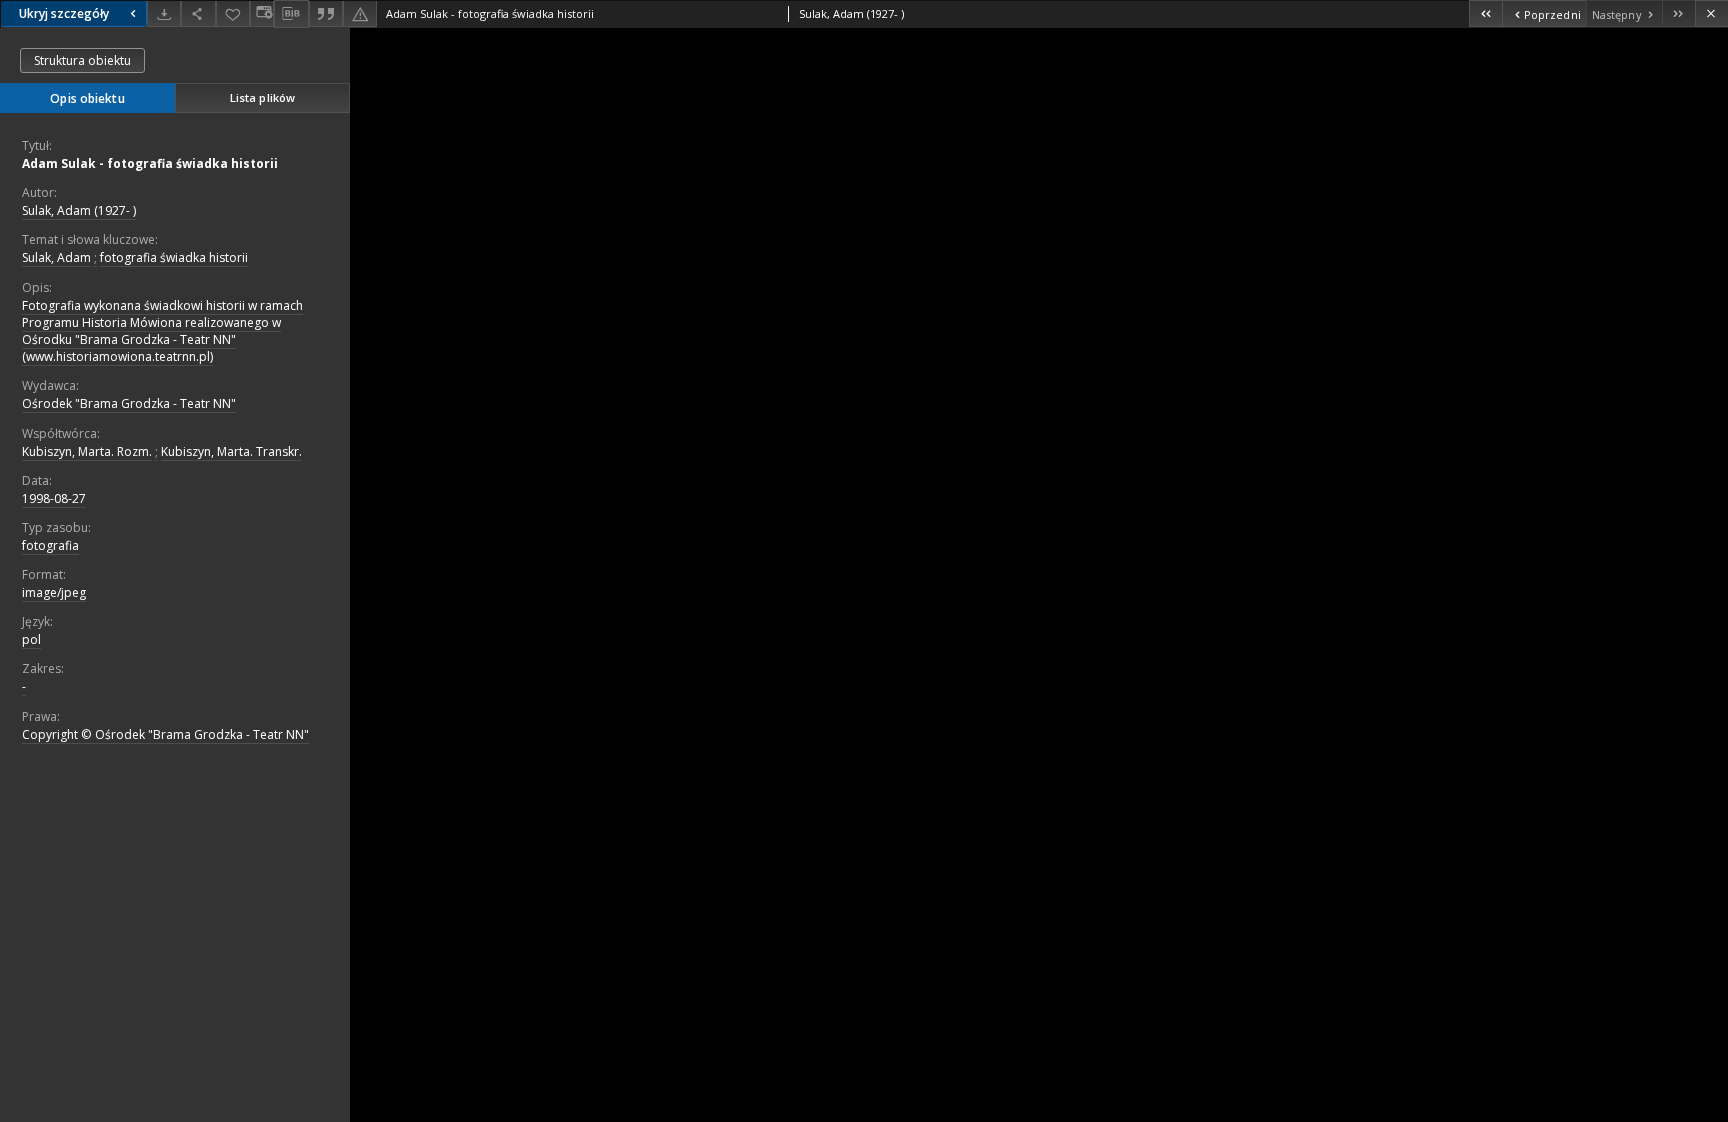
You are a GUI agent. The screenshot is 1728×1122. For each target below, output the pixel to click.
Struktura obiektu (82, 60)
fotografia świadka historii (174, 257)
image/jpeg (54, 592)
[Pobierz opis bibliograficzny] (291, 14)
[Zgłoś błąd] (360, 13)
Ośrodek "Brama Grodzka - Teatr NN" (129, 403)
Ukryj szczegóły (64, 13)
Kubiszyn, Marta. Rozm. (87, 451)
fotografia (50, 545)
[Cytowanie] (326, 13)
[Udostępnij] (198, 13)
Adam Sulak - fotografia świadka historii (150, 163)
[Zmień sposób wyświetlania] (262, 13)
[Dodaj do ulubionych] (233, 13)
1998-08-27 (54, 498)
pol (31, 639)
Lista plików (262, 97)
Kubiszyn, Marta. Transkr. (231, 451)
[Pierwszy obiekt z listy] (1485, 13)
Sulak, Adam (56, 257)
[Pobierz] (164, 13)
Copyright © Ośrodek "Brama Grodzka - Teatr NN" (165, 734)
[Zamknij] (1711, 13)
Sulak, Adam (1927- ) (79, 210)
